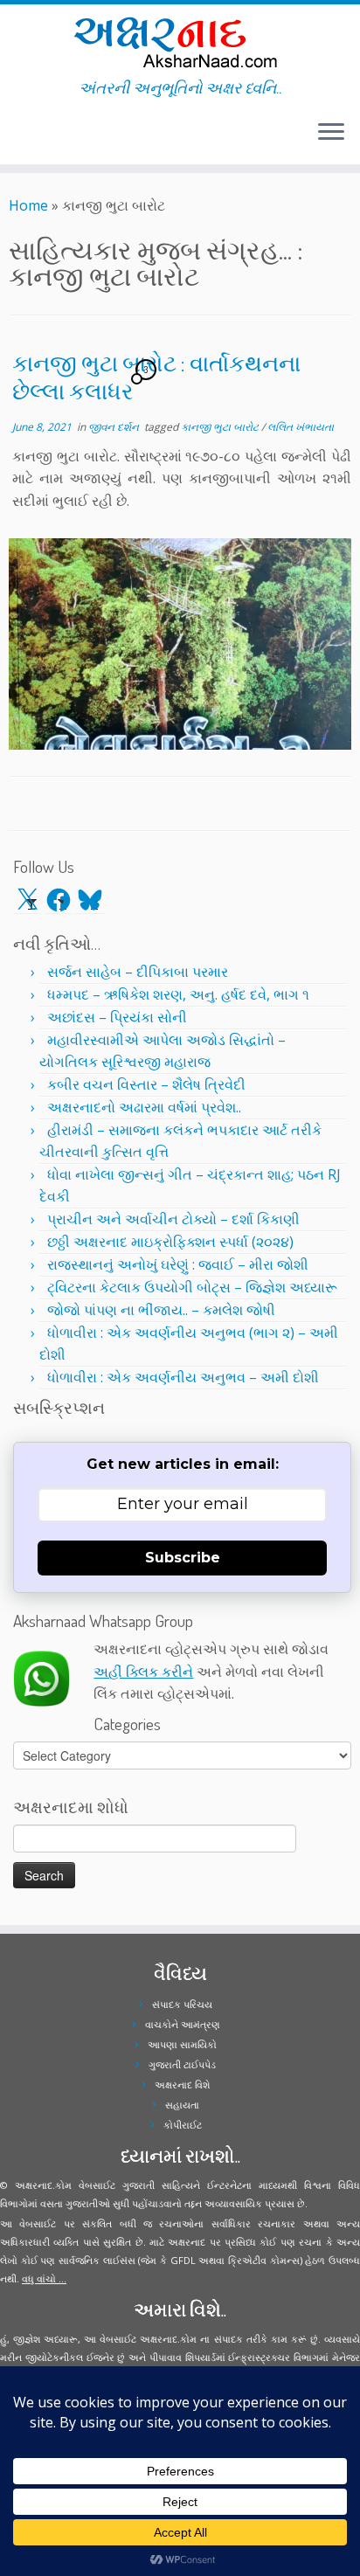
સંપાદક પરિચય (182, 2004)
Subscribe (183, 1558)
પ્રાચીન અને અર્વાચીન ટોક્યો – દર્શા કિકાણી (173, 1219)
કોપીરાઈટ (183, 2125)
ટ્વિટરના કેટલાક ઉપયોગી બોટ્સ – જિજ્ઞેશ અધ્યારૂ (192, 1287)
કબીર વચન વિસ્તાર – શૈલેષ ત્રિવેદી (146, 1084)
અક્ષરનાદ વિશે (182, 2084)
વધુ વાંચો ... (44, 2278)
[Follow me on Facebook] (19, 139)
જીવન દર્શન (115, 427)
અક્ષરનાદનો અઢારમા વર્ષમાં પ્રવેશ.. (144, 1107)
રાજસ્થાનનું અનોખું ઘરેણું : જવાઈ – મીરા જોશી (178, 1264)
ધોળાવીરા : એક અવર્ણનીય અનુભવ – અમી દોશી (183, 1377)
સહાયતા (182, 2105)
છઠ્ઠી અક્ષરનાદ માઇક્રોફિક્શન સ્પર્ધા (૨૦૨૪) (170, 1242)
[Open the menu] (331, 133)
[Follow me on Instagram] (24, 139)
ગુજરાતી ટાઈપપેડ (182, 2064)
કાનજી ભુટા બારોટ (221, 427)
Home (28, 205)
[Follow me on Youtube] (30, 139)
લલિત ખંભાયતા (301, 427)
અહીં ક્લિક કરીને (143, 1672)
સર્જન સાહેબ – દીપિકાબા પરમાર (138, 972)
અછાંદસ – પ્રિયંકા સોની (117, 1017)
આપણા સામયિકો (182, 2044)
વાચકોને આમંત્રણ (183, 2024)
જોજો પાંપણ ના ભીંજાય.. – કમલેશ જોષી (161, 1310)
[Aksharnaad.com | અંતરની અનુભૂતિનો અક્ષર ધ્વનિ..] (180, 42)
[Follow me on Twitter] (14, 139)
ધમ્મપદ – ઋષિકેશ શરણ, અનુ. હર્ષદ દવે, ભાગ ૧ (178, 994)
